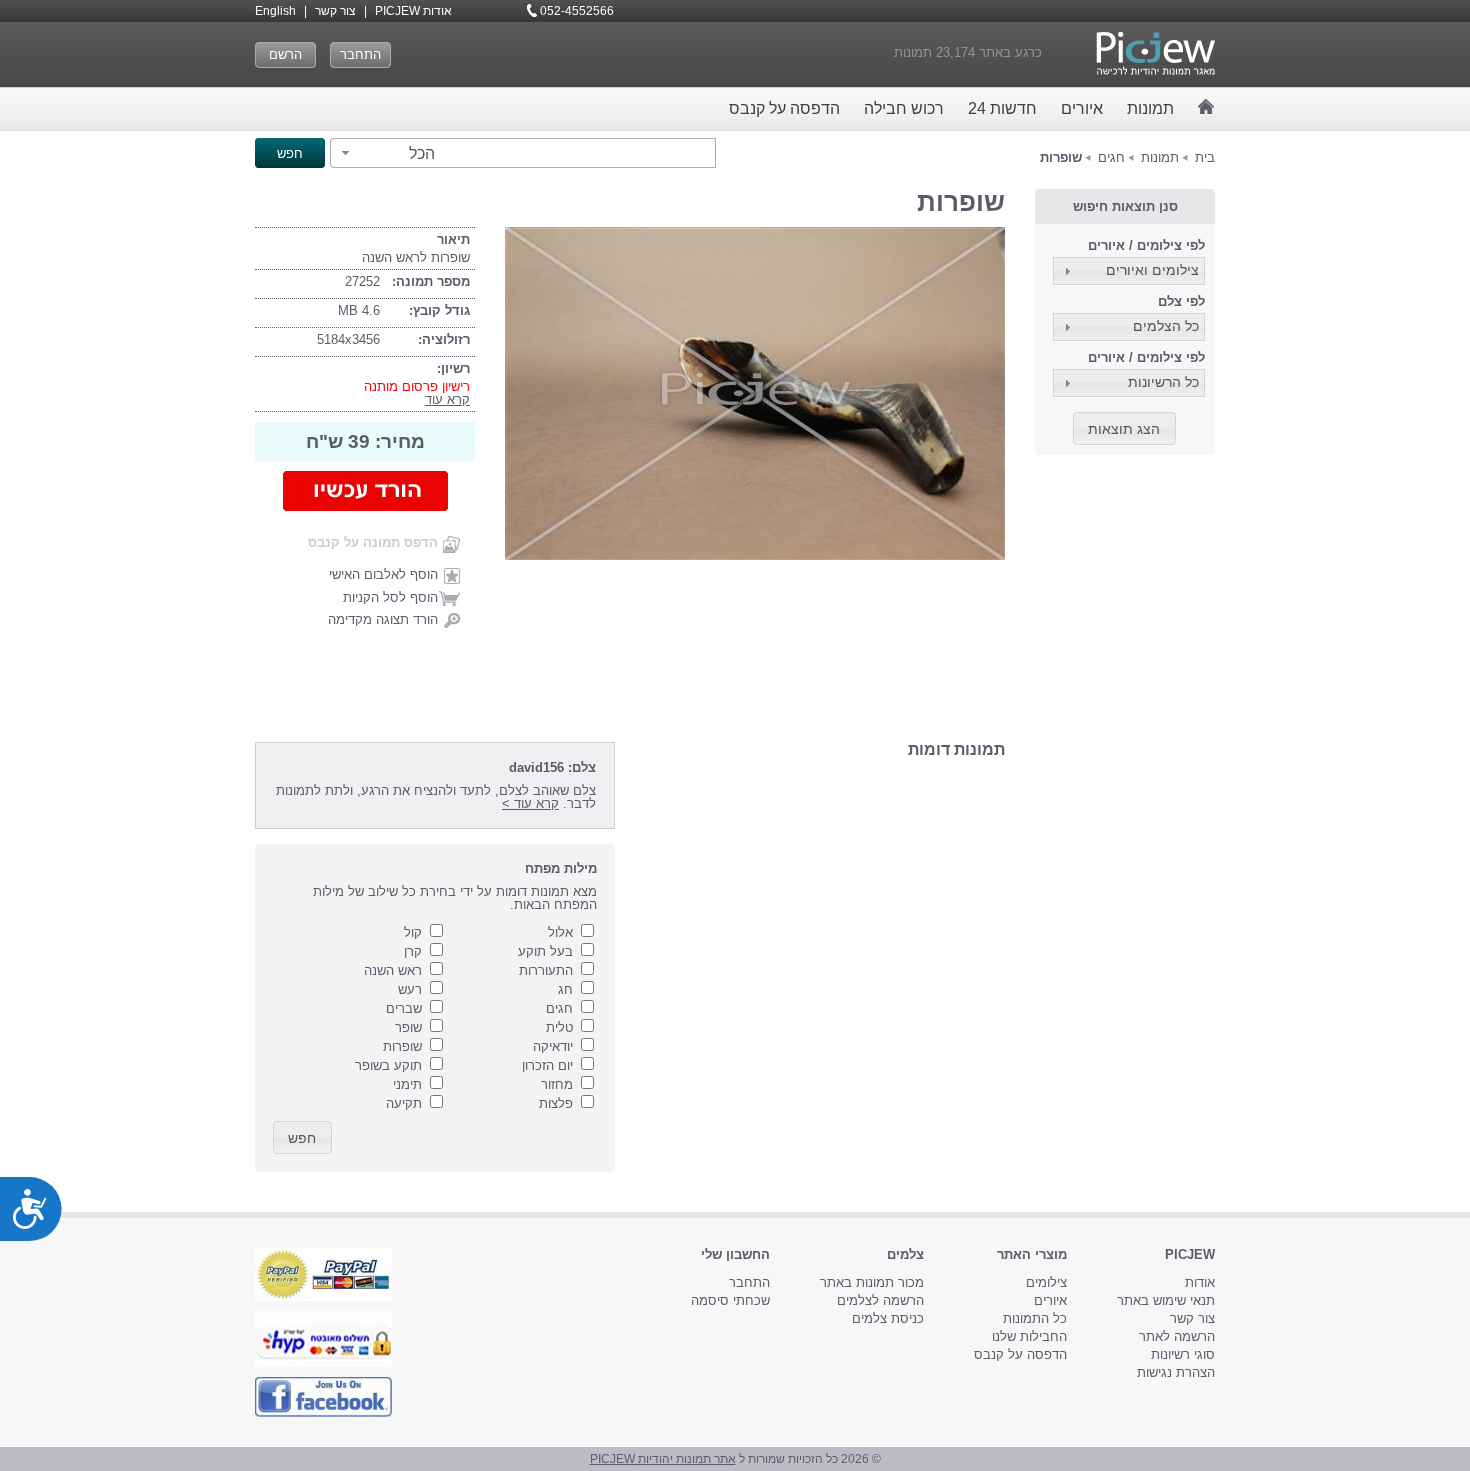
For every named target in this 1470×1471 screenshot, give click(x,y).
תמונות (1150, 108)
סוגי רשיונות (1183, 1354)
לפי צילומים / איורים (1146, 245)
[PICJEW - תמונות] (1155, 53)
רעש (410, 989)
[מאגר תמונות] (1206, 106)
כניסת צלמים (888, 1318)
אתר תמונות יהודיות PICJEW (663, 1459)
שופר (408, 1027)
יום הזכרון (547, 1065)
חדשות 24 (1002, 108)
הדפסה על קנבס (784, 108)
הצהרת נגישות (1176, 1372)
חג (565, 989)
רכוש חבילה (904, 108)
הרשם (285, 54)
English (275, 11)
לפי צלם (1181, 301)
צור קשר (335, 11)
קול (413, 932)
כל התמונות (1035, 1318)
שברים (404, 1008)
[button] (385, 153)
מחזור (557, 1084)
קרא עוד (447, 399)
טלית (559, 1027)
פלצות (556, 1103)
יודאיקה (553, 1046)
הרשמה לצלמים (880, 1300)
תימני (407, 1084)
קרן (413, 951)
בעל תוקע (545, 951)
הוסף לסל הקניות (390, 597)
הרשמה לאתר (1177, 1336)
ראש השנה (393, 970)
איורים (1082, 108)
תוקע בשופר (388, 1065)
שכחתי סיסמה (730, 1300)
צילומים (1046, 1282)
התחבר (360, 54)
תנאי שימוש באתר (1166, 1300)
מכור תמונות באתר (872, 1282)
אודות (1200, 1282)
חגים (1111, 157)
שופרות (402, 1046)
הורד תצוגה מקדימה (383, 619)
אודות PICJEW (413, 11)
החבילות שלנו (1029, 1336)
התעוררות (546, 970)
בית (1205, 157)
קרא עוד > (530, 803)
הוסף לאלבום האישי (383, 574)
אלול (560, 932)
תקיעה (404, 1103)
